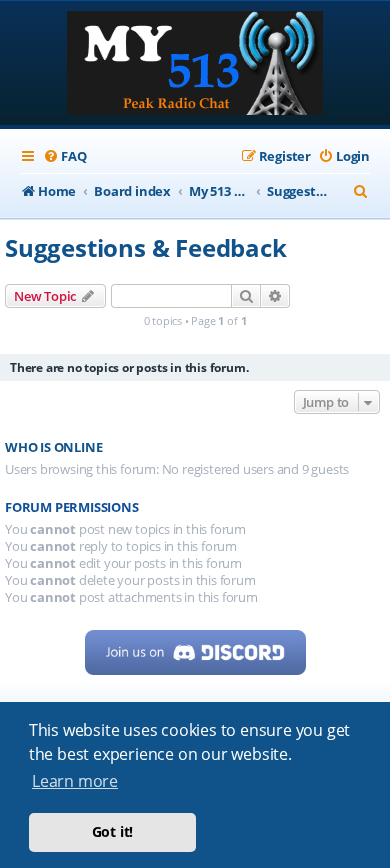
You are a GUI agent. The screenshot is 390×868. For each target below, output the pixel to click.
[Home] (195, 65)
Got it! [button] (113, 831)
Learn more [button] (75, 781)
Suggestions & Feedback (146, 247)
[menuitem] (64, 156)
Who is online (53, 447)
